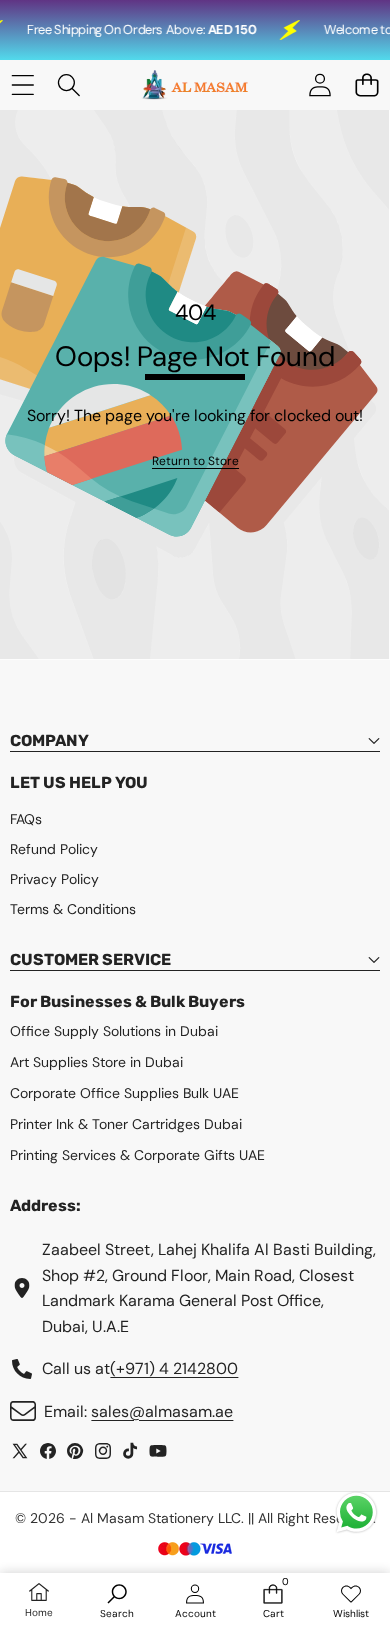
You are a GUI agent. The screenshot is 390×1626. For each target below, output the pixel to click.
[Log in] (319, 85)
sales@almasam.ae (162, 1411)
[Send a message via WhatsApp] (356, 1512)
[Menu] (22, 85)
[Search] (69, 85)
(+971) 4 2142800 (174, 1368)
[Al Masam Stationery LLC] (194, 85)
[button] (366, 85)
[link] (195, 461)
